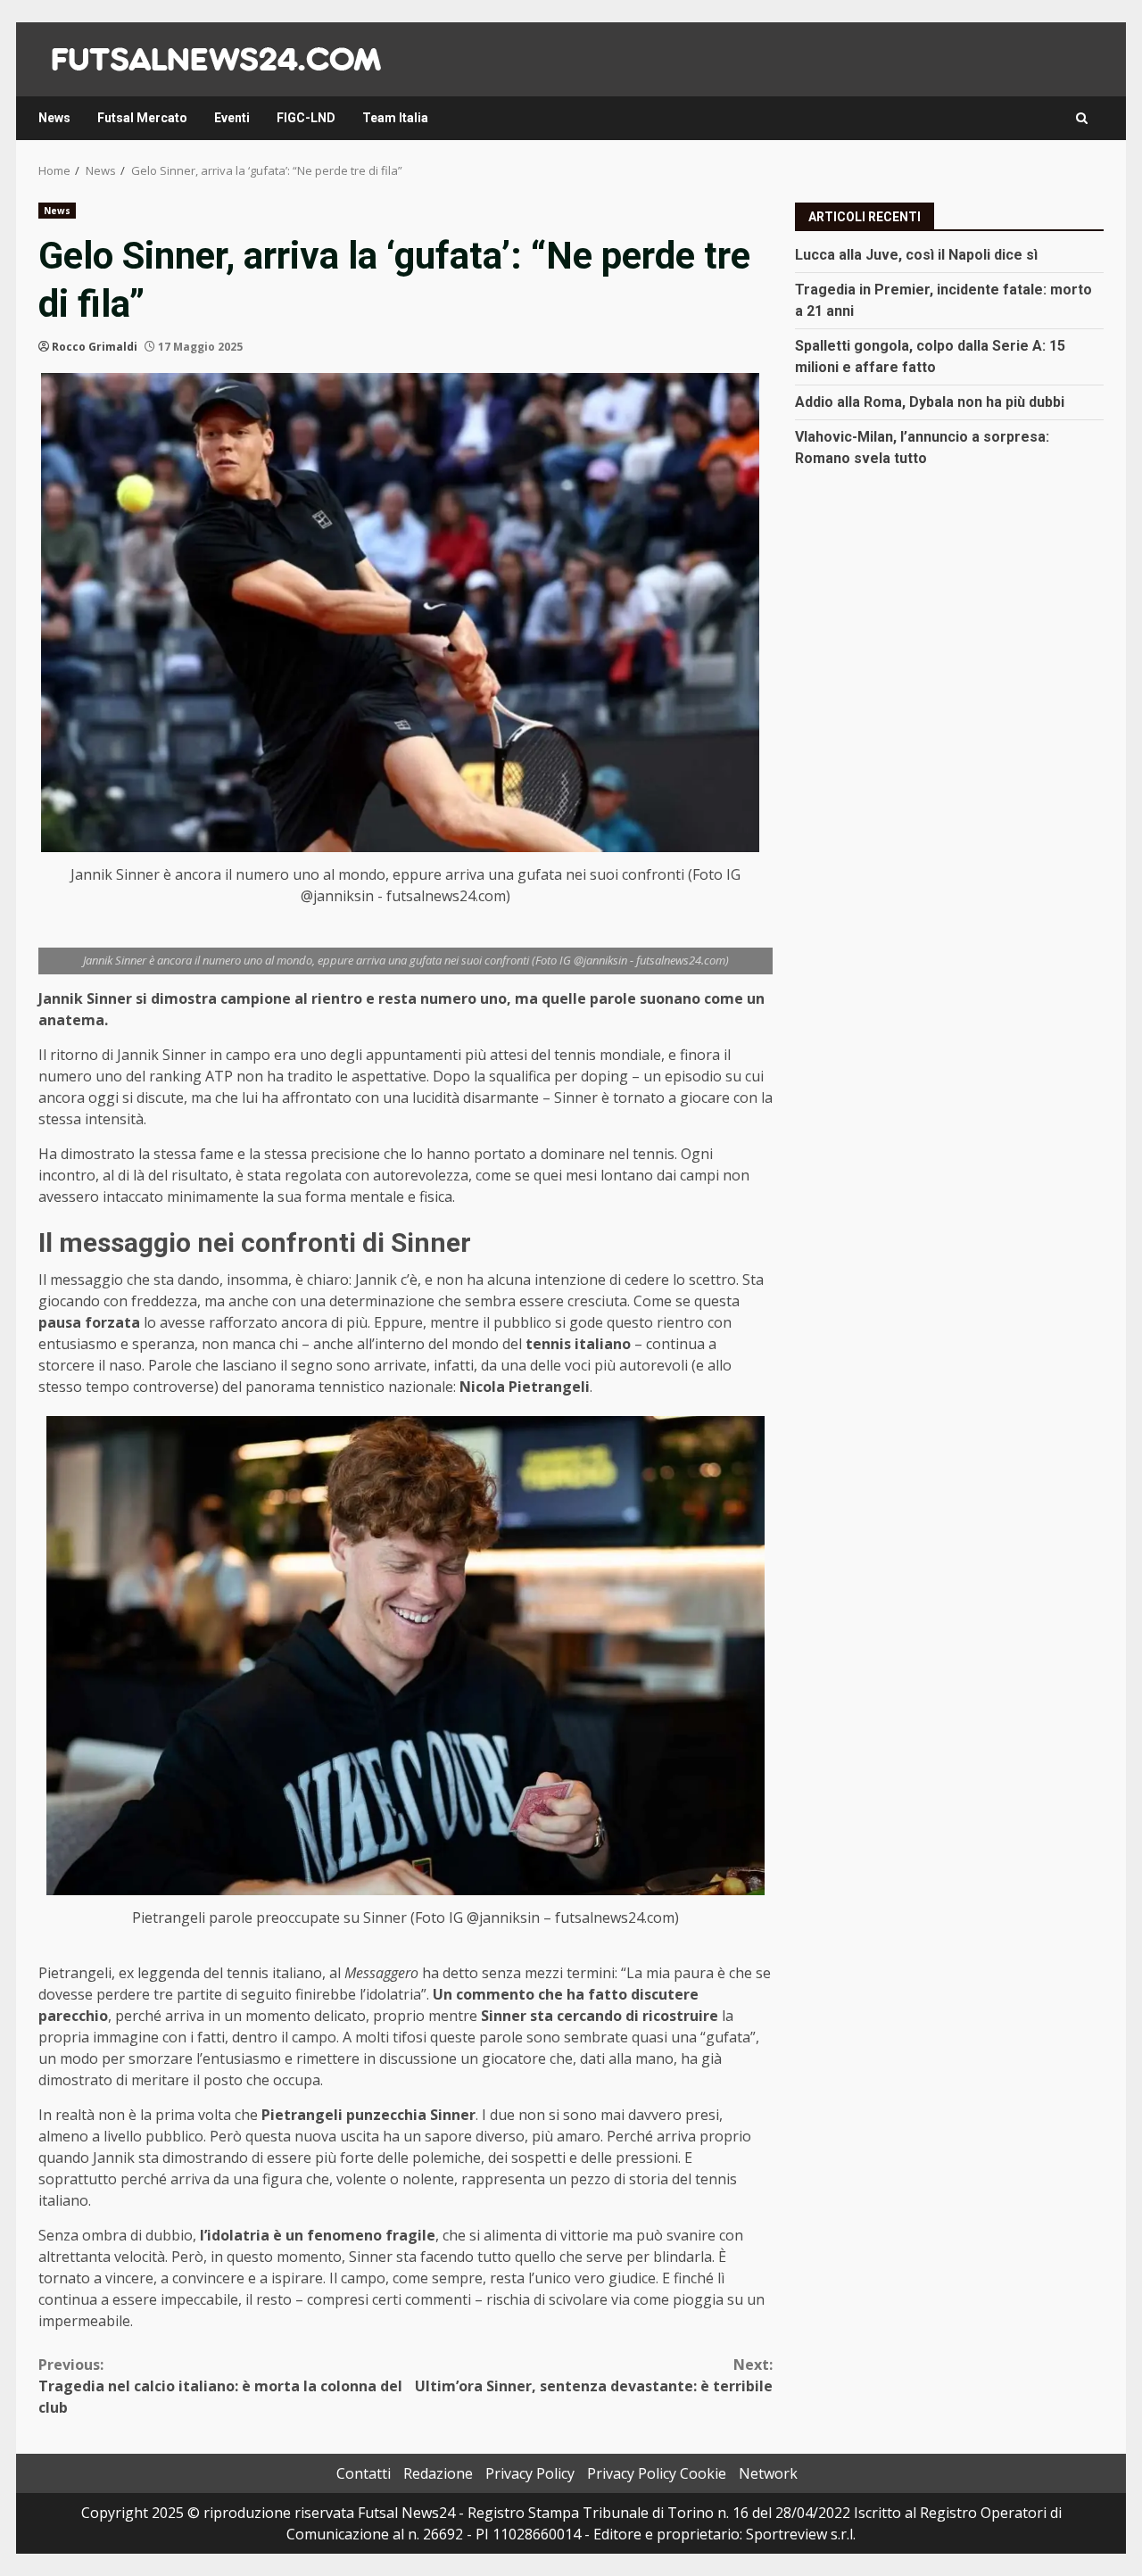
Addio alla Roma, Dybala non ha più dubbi (930, 401)
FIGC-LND (306, 118)
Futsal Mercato (142, 118)
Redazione (438, 2473)
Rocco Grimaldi (95, 347)
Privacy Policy (530, 2473)
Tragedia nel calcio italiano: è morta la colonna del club (220, 2386)
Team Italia (395, 118)
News (54, 118)
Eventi (232, 118)
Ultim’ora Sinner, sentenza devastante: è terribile (594, 2375)
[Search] (1082, 118)
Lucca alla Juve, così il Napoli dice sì (916, 254)
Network (768, 2473)
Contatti (364, 2473)
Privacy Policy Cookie (657, 2473)
